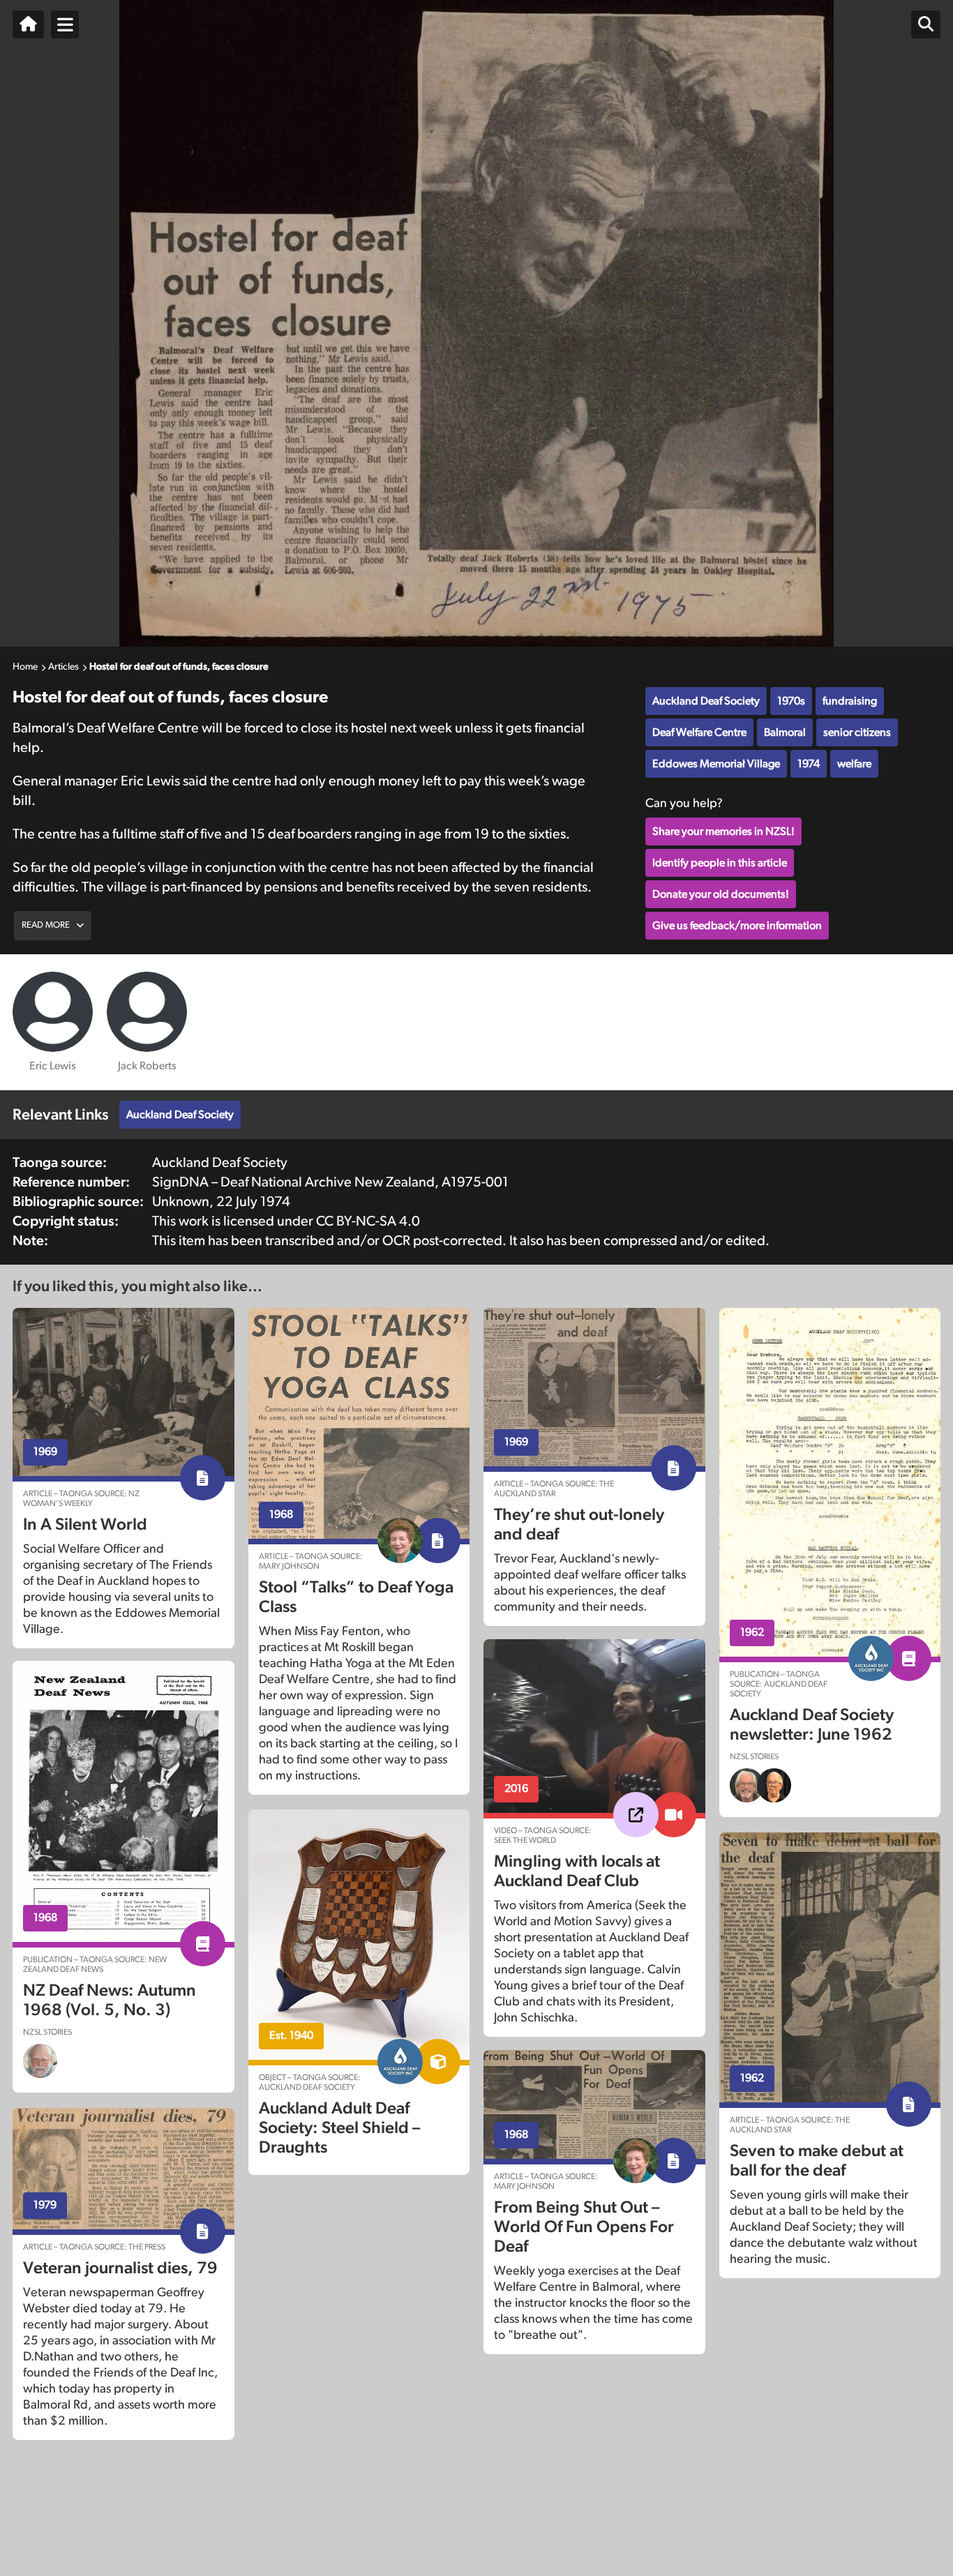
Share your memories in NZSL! (723, 831)
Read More (46, 925)
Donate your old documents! (721, 894)
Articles (63, 667)
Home (25, 667)
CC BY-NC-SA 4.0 (368, 1221)
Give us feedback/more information (737, 926)
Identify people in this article (720, 863)
